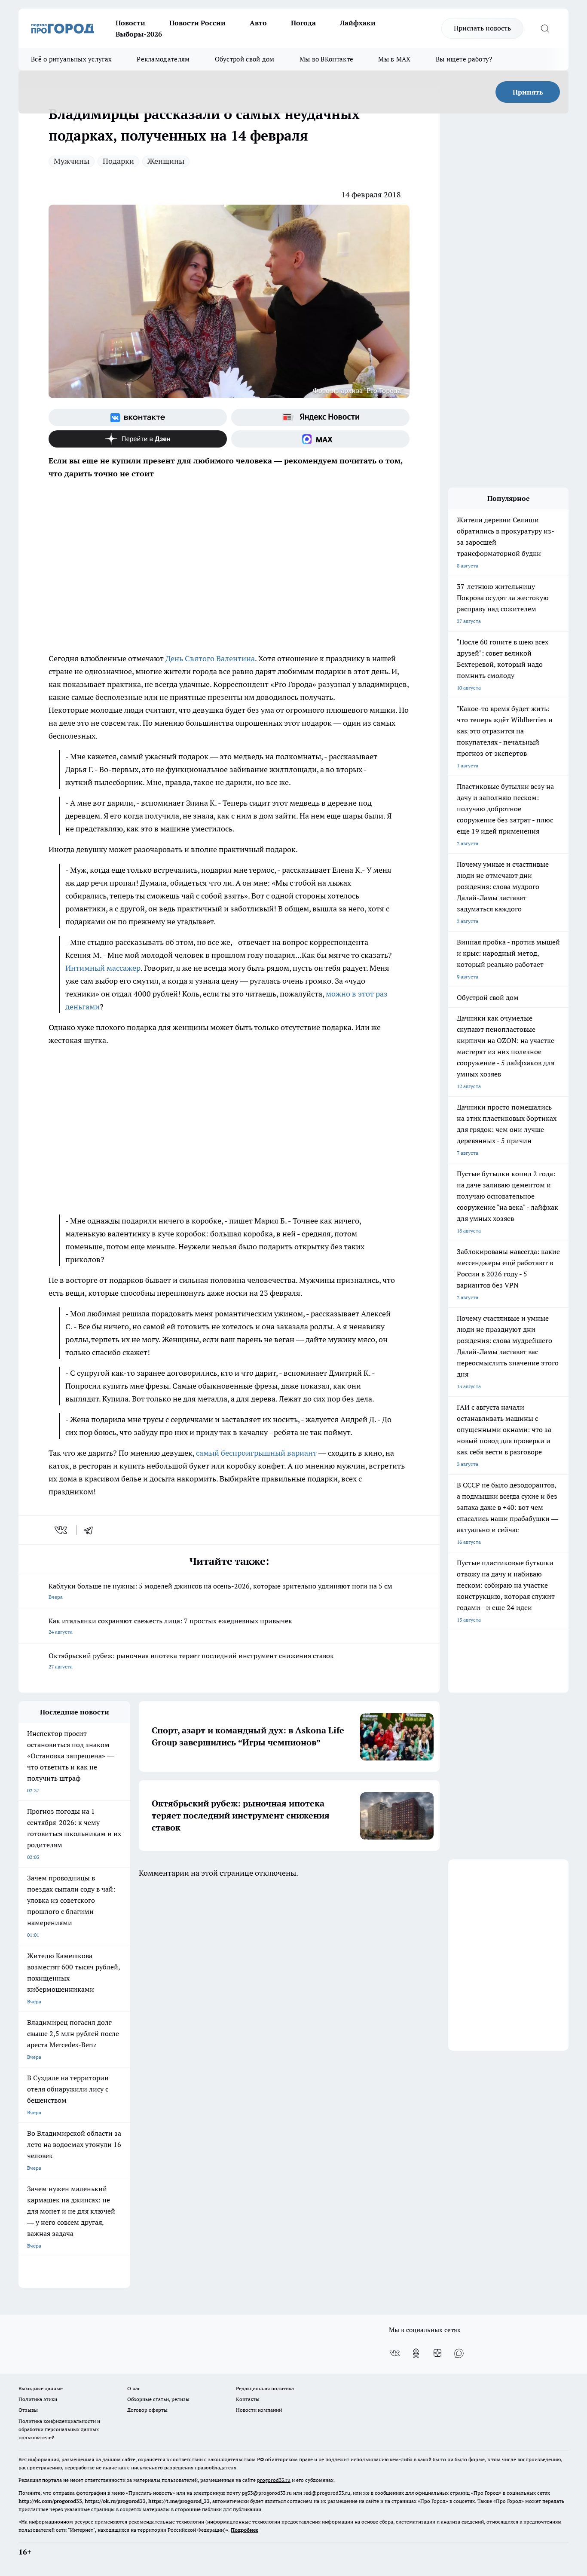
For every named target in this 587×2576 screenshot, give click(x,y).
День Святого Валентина (210, 658)
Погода (303, 23)
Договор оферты (147, 2410)
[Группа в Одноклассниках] (416, 2353)
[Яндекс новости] (320, 417)
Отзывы (28, 2410)
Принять (528, 92)
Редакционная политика (265, 2388)
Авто (258, 23)
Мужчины (72, 161)
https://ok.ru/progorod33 (115, 2501)
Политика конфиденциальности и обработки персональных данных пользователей (59, 2429)
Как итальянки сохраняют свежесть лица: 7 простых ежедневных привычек (170, 1626)
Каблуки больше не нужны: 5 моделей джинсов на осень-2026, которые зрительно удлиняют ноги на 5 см (220, 1591)
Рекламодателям (163, 59)
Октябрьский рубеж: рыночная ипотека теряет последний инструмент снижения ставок (191, 1661)
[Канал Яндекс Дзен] (138, 439)
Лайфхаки (358, 23)
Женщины (166, 161)
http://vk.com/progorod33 (50, 2501)
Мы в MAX (394, 59)
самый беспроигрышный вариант (256, 1453)
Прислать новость (482, 28)
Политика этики (38, 2399)
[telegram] (91, 1530)
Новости (130, 23)
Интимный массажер (103, 968)
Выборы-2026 (139, 34)
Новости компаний (259, 2410)
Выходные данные (41, 2388)
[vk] (62, 1530)
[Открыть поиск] (545, 28)
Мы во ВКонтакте (327, 59)
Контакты (248, 2399)
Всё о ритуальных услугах (71, 59)
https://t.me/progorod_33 (179, 2501)
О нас (134, 2388)
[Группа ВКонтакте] (138, 417)
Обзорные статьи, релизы (158, 2399)
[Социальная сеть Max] (320, 439)
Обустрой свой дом (245, 59)
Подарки (118, 161)
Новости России (197, 23)
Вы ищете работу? (464, 59)
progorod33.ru (274, 2480)
